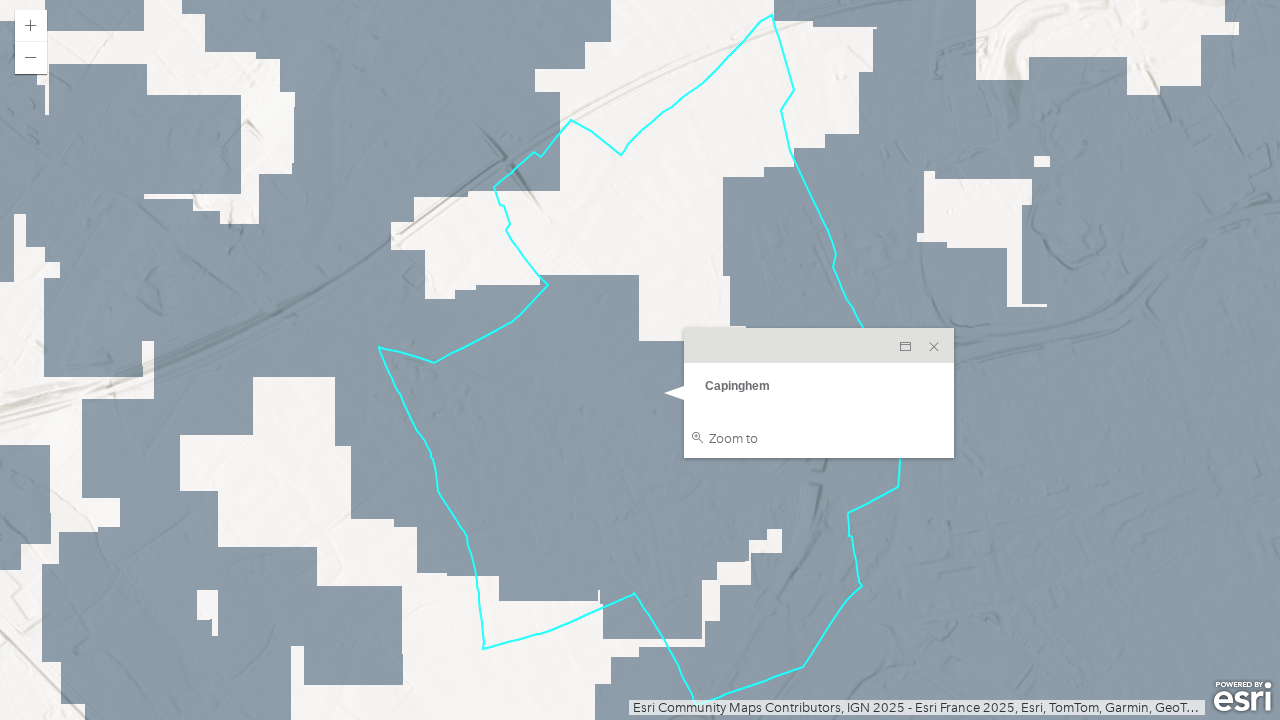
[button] (31, 26)
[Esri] (1242, 697)
